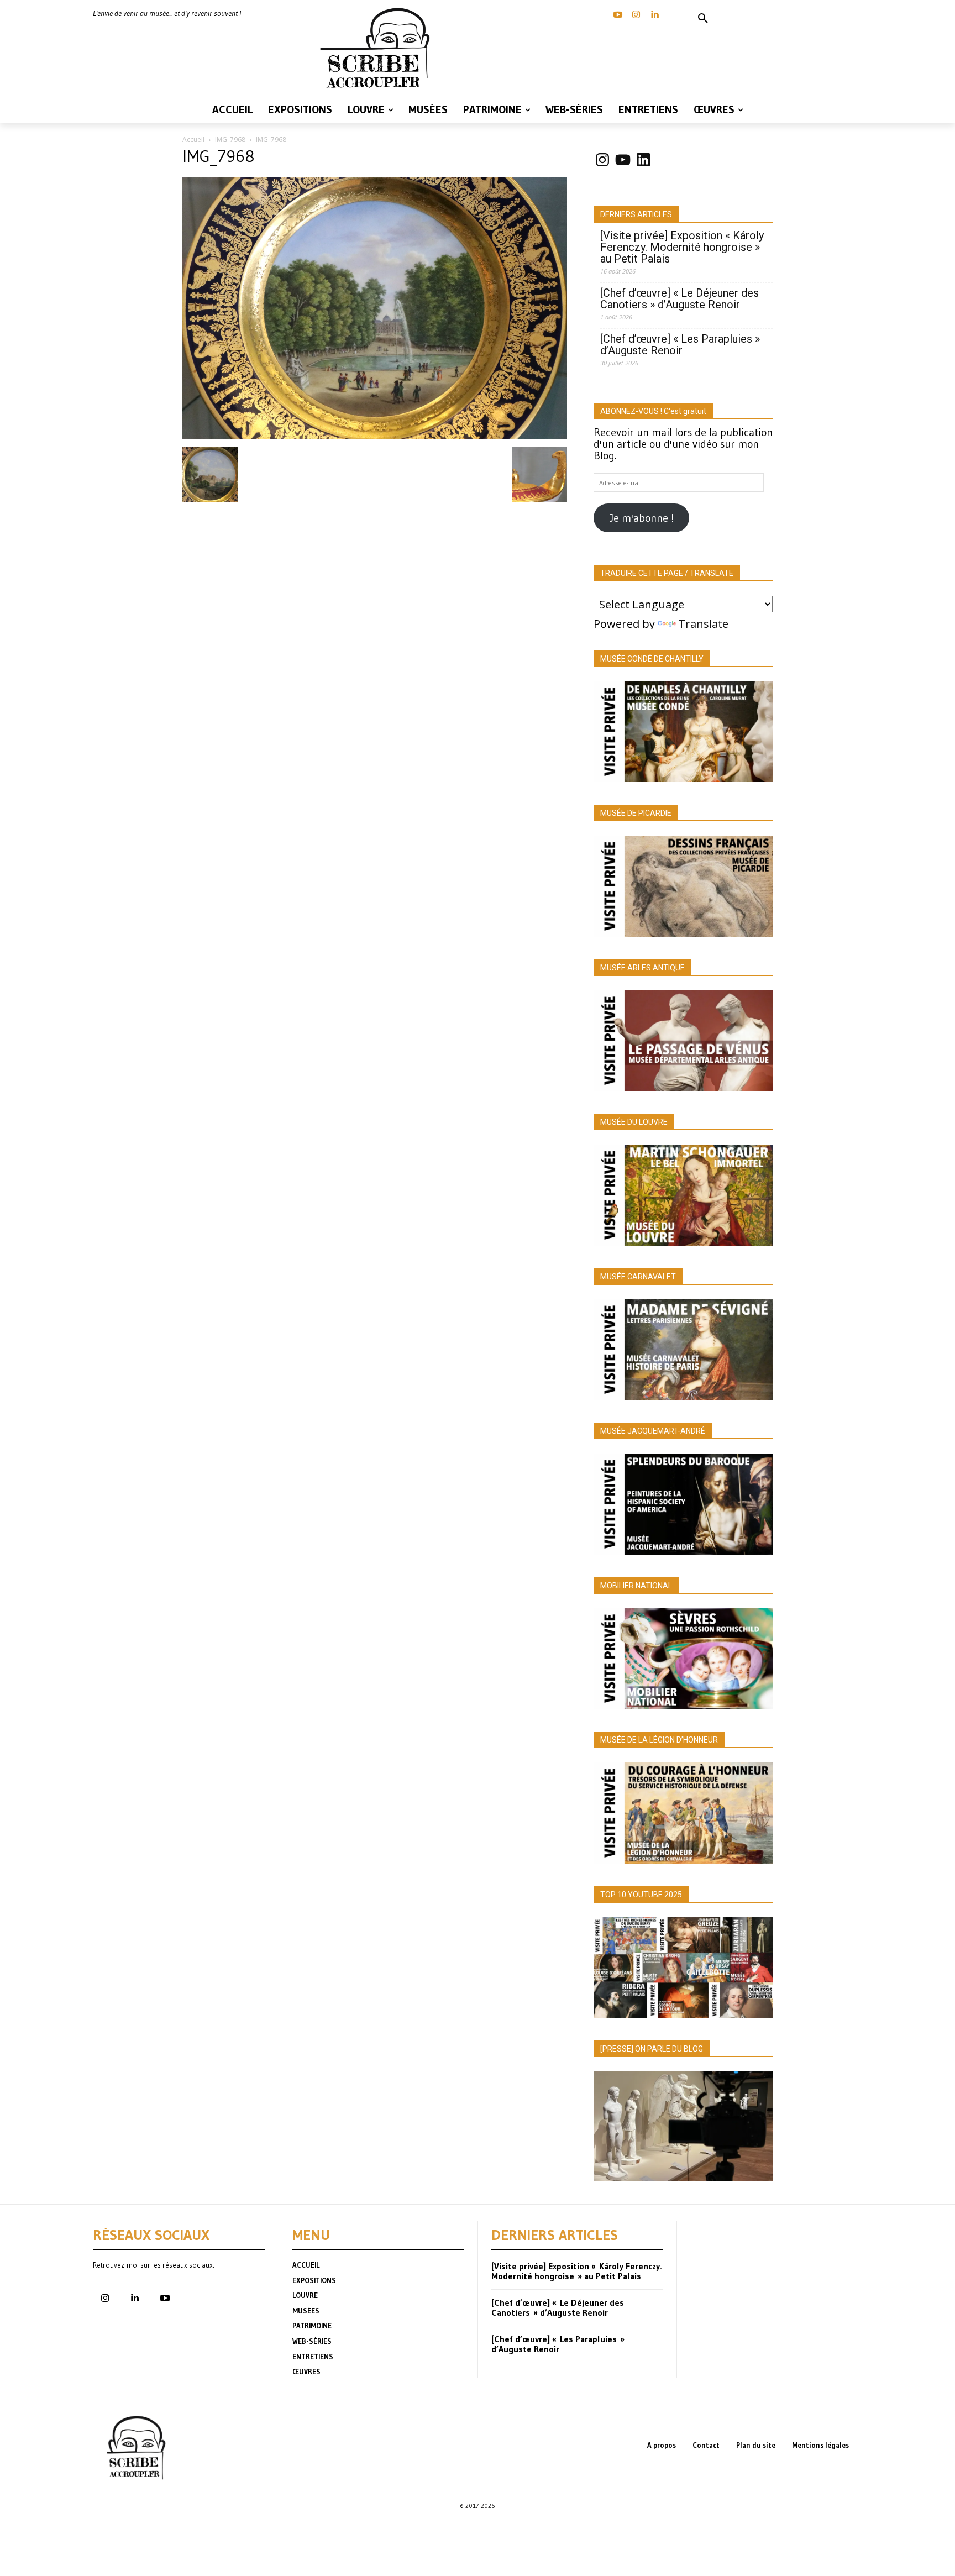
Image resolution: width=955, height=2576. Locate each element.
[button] (703, 19)
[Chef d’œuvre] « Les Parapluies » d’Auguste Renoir (680, 345)
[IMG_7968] (375, 436)
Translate (703, 624)
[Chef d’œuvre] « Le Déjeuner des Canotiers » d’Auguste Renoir (679, 299)
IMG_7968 (230, 140)
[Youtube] (165, 2299)
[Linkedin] (654, 15)
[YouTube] (618, 15)
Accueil (193, 140)
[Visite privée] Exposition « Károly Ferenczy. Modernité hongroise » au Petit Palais (682, 247)
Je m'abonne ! (642, 518)
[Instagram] (636, 15)
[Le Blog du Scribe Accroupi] (378, 48)
